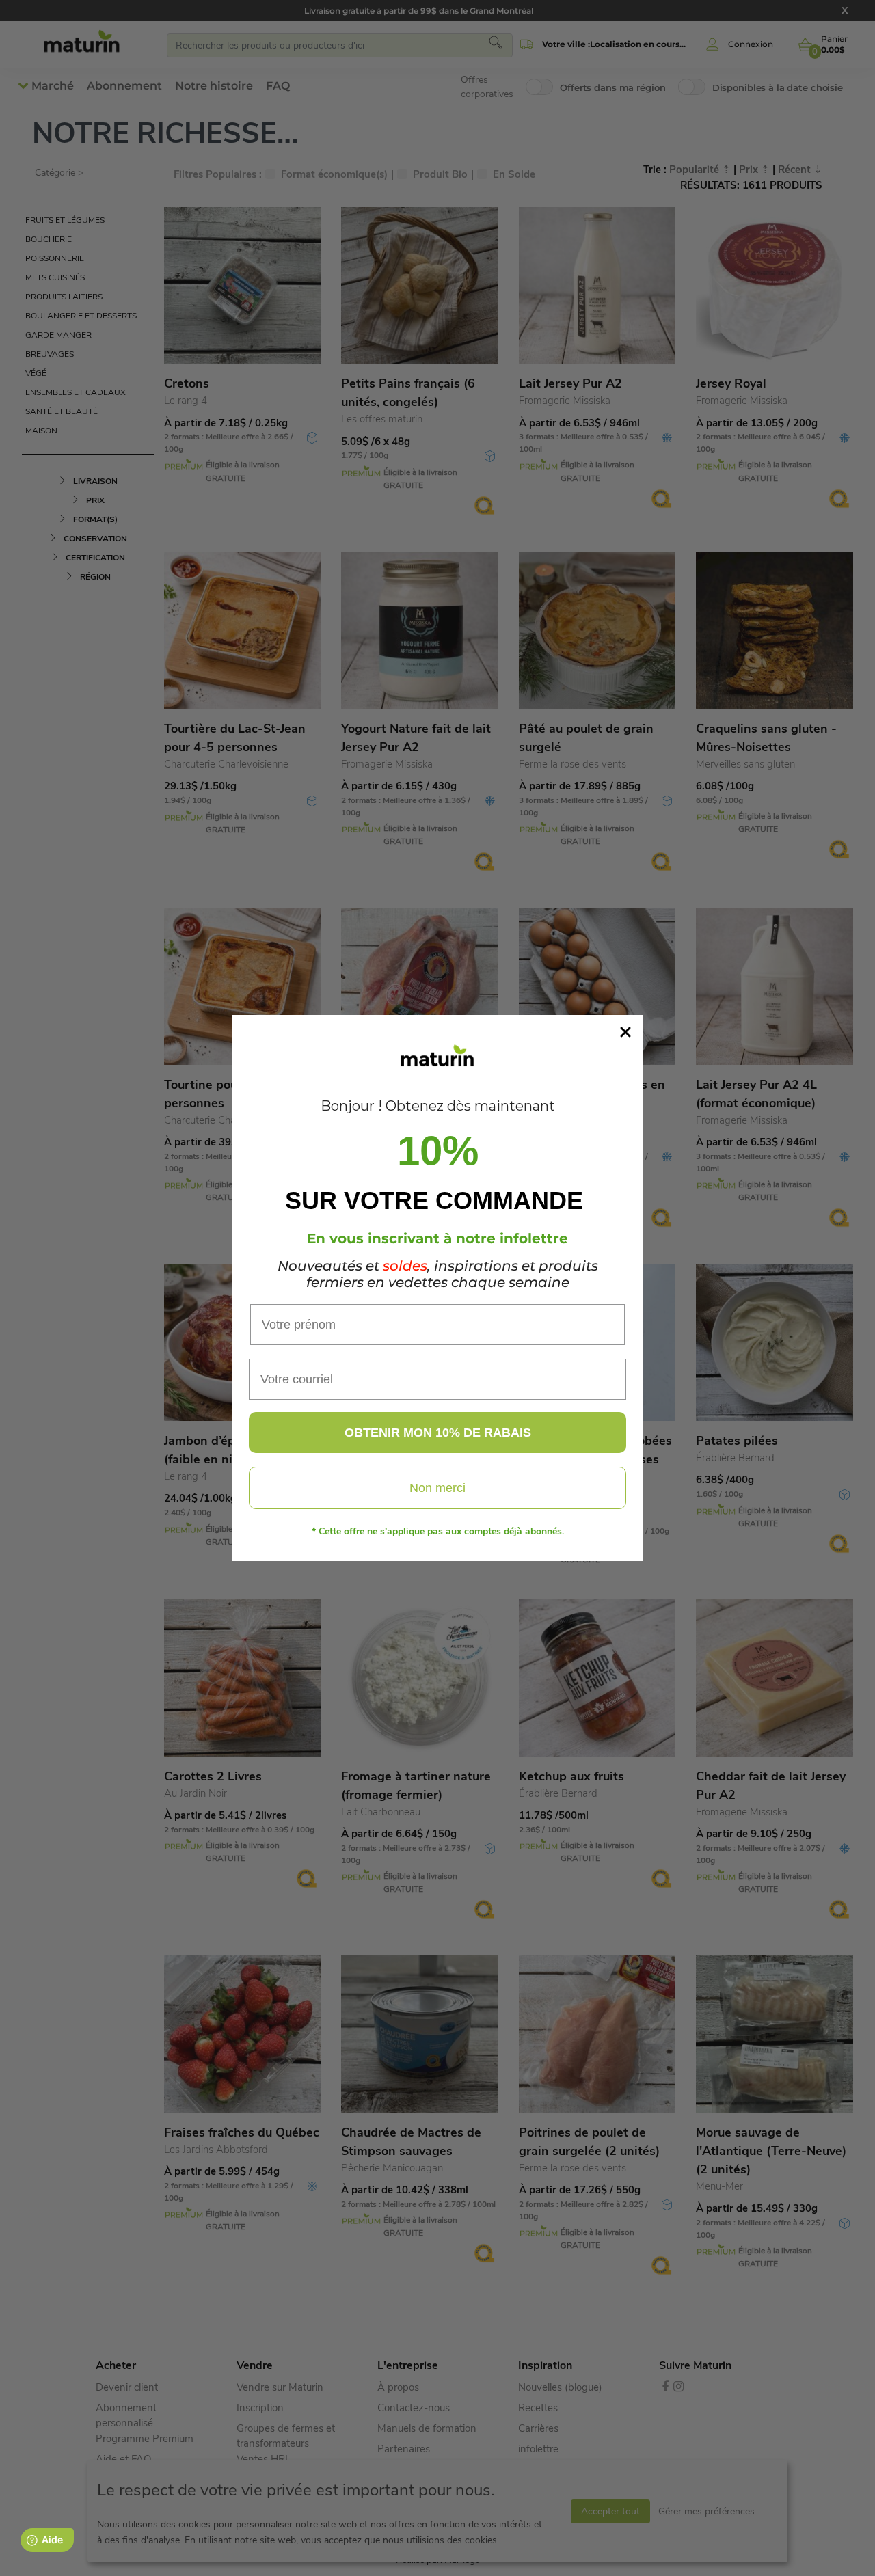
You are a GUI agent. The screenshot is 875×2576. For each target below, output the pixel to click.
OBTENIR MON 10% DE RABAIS (438, 1433)
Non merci (437, 1488)
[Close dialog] (625, 1032)
